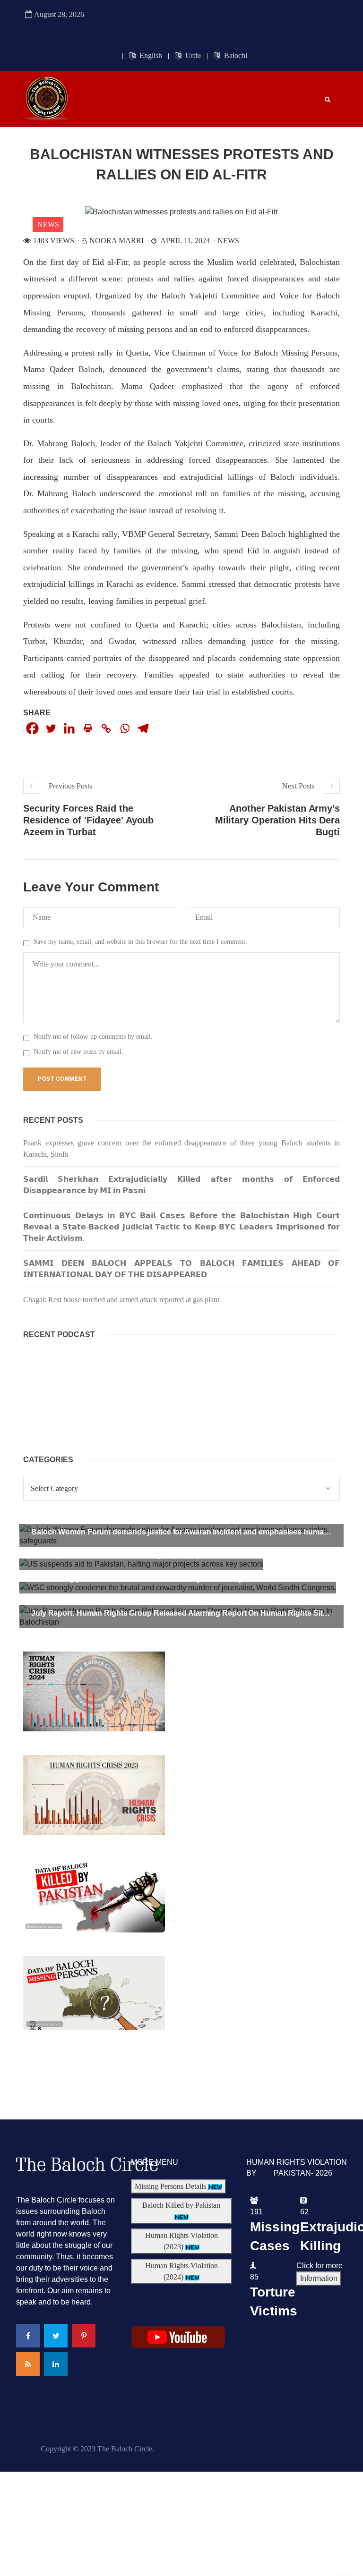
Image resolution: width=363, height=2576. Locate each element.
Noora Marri (117, 241)
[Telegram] (143, 728)
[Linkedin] (69, 728)
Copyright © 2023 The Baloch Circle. (97, 2449)
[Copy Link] (106, 728)
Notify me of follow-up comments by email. (93, 1037)
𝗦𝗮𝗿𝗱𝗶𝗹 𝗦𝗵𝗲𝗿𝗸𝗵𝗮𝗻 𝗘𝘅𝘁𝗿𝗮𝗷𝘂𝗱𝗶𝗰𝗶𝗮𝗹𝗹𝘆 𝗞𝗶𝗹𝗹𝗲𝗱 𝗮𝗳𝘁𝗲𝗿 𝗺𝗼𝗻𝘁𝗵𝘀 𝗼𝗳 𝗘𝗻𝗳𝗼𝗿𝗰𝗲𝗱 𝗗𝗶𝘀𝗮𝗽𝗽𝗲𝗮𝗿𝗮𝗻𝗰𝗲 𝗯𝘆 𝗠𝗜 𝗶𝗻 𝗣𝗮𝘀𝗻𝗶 (181, 1185)
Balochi (235, 55)
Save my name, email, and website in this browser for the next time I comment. (140, 942)
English (150, 55)
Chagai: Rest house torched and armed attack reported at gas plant (121, 1300)
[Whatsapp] (125, 728)
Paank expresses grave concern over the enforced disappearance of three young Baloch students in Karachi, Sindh (181, 1148)
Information (319, 2278)
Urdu (192, 55)
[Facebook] (32, 728)
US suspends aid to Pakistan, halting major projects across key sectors (157, 1555)
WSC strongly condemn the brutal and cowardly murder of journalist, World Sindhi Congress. (196, 1579)
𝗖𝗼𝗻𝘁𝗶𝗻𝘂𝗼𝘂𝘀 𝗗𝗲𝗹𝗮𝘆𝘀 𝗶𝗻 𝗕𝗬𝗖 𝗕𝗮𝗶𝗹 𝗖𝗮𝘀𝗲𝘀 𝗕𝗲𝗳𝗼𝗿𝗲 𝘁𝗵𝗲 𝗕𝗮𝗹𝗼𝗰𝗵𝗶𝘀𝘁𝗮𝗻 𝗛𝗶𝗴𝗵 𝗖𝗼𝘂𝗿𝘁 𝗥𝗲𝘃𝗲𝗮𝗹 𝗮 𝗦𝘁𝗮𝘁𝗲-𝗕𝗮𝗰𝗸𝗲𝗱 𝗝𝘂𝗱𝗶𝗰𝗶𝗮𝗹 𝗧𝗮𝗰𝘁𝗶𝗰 (181, 1227)
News (48, 225)
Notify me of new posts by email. (78, 1052)
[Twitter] (51, 728)
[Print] (88, 728)
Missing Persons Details (171, 2186)
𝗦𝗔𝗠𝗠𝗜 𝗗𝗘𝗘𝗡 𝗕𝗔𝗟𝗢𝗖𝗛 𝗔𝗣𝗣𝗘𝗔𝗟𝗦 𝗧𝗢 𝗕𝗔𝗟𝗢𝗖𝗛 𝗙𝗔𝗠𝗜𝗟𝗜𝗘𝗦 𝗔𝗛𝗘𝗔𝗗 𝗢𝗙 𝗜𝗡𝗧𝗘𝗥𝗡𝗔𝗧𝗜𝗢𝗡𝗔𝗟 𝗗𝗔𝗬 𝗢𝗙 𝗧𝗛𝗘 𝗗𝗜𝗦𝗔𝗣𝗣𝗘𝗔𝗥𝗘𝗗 (181, 1269)
